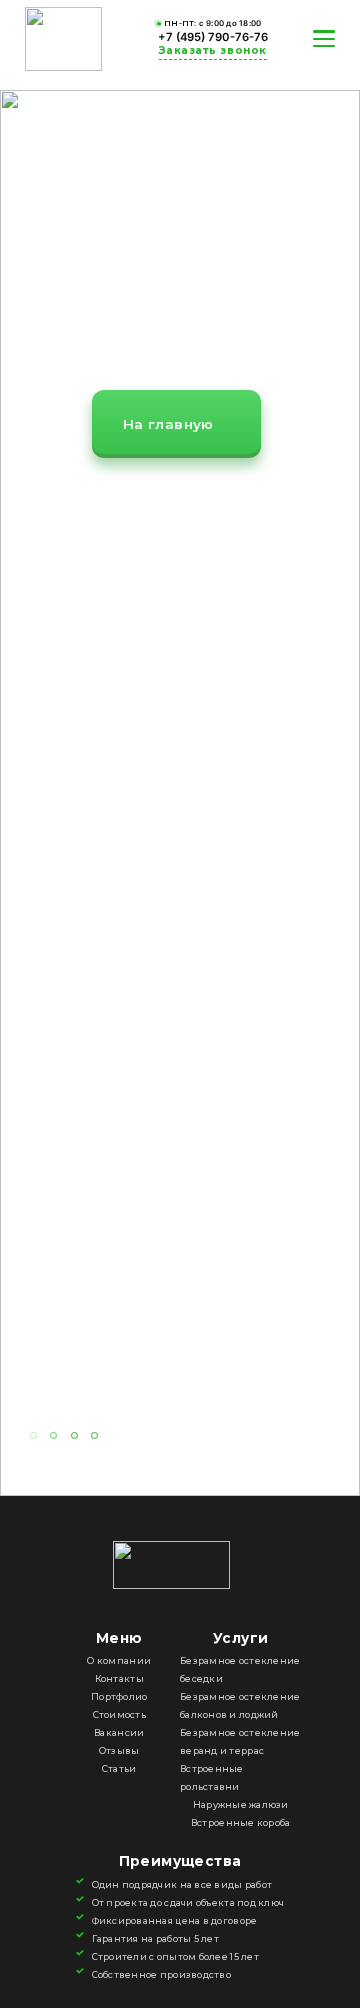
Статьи (119, 1768)
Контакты (119, 1678)
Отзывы (119, 1750)
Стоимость (119, 1714)
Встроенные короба (241, 1822)
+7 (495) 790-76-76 (213, 37)
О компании (119, 1660)
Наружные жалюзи (241, 1804)
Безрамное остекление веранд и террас (240, 1741)
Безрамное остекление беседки (240, 1669)
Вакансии (119, 1732)
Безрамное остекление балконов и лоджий (240, 1705)
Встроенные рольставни (212, 1777)
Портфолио (119, 1696)
